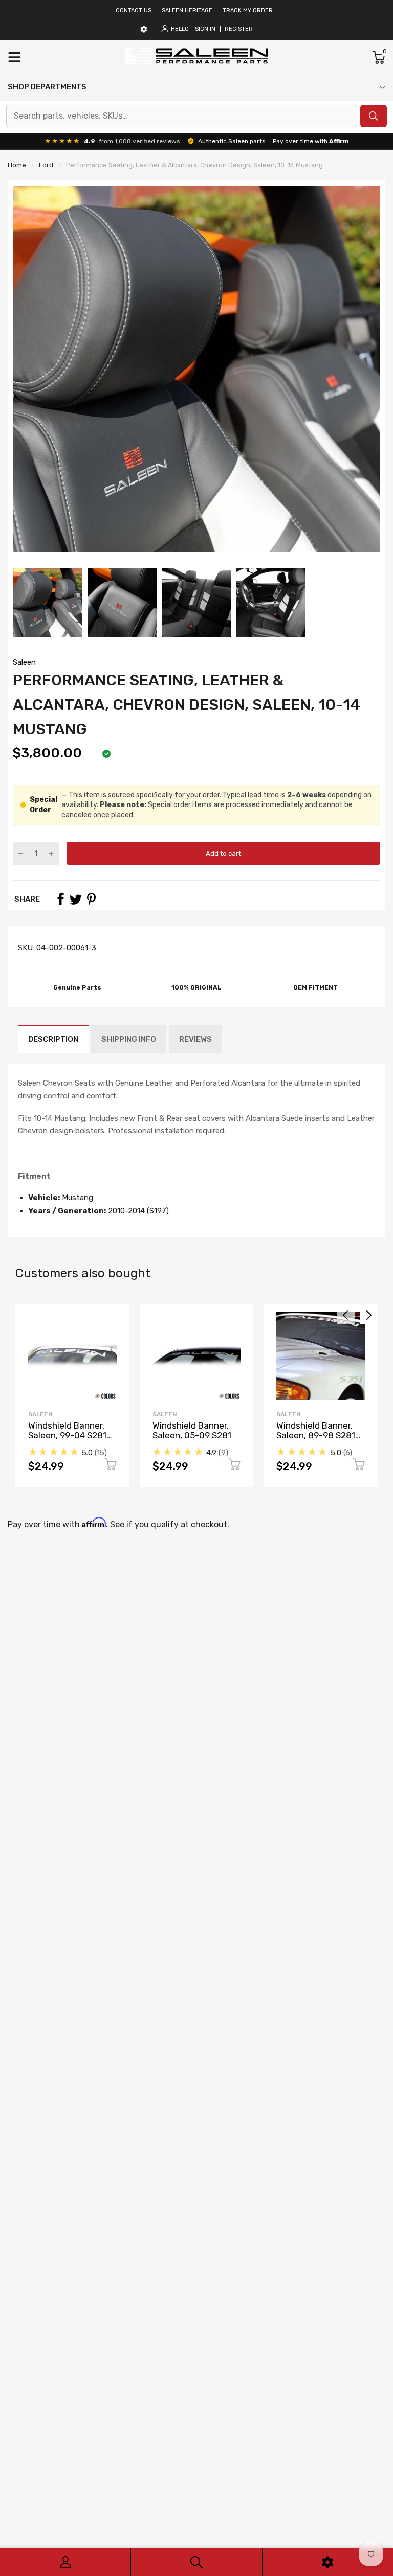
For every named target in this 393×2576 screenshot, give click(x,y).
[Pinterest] (91, 899)
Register (239, 29)
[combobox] (182, 116)
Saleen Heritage (187, 10)
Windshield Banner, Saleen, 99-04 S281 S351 (67, 1435)
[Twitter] (76, 899)
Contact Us (134, 10)
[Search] (196, 2562)
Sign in (205, 29)
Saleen (24, 662)
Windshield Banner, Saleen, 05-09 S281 (192, 1430)
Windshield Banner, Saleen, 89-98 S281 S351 (316, 1435)
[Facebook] (60, 899)
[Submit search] (374, 116)
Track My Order (248, 10)
